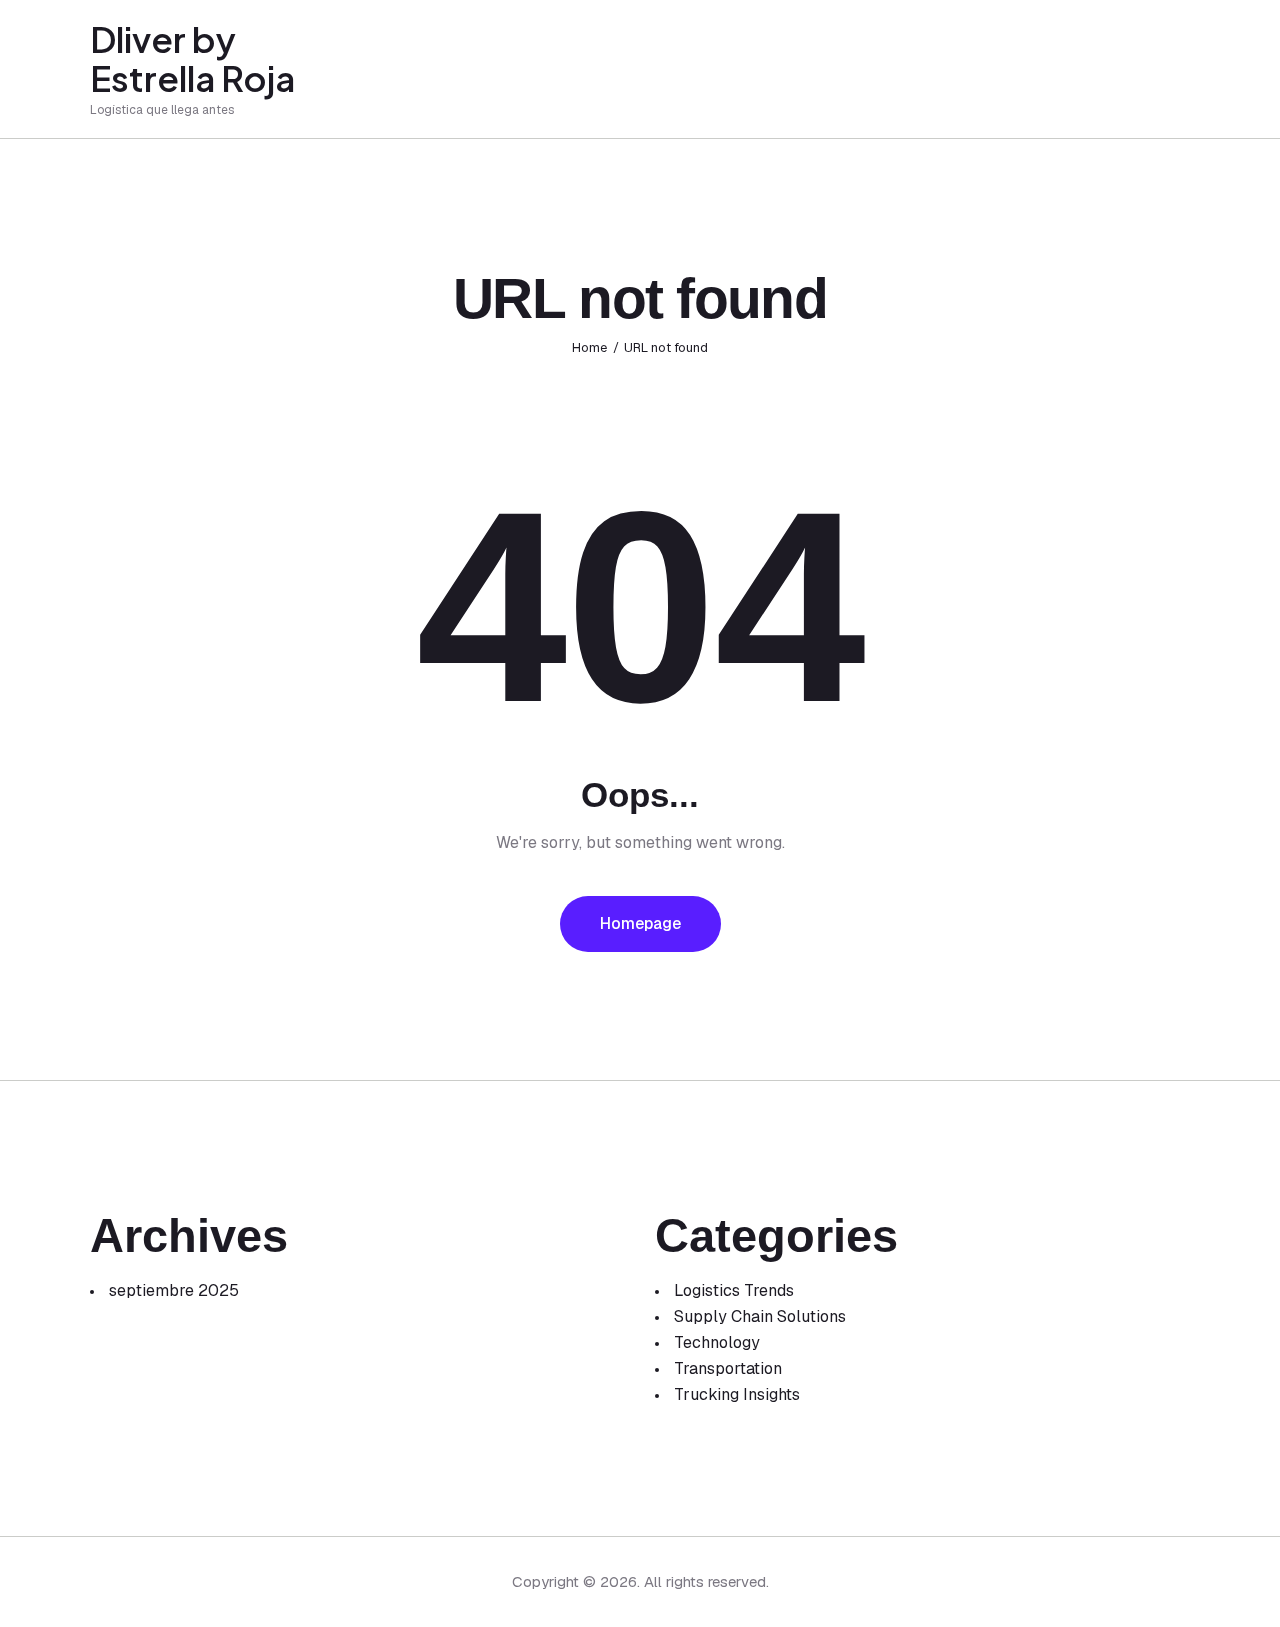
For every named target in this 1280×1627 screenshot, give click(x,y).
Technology (717, 1342)
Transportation (728, 1368)
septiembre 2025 (174, 1290)
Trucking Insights (737, 1394)
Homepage (640, 923)
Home (589, 347)
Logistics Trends (734, 1290)
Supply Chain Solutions (760, 1316)
